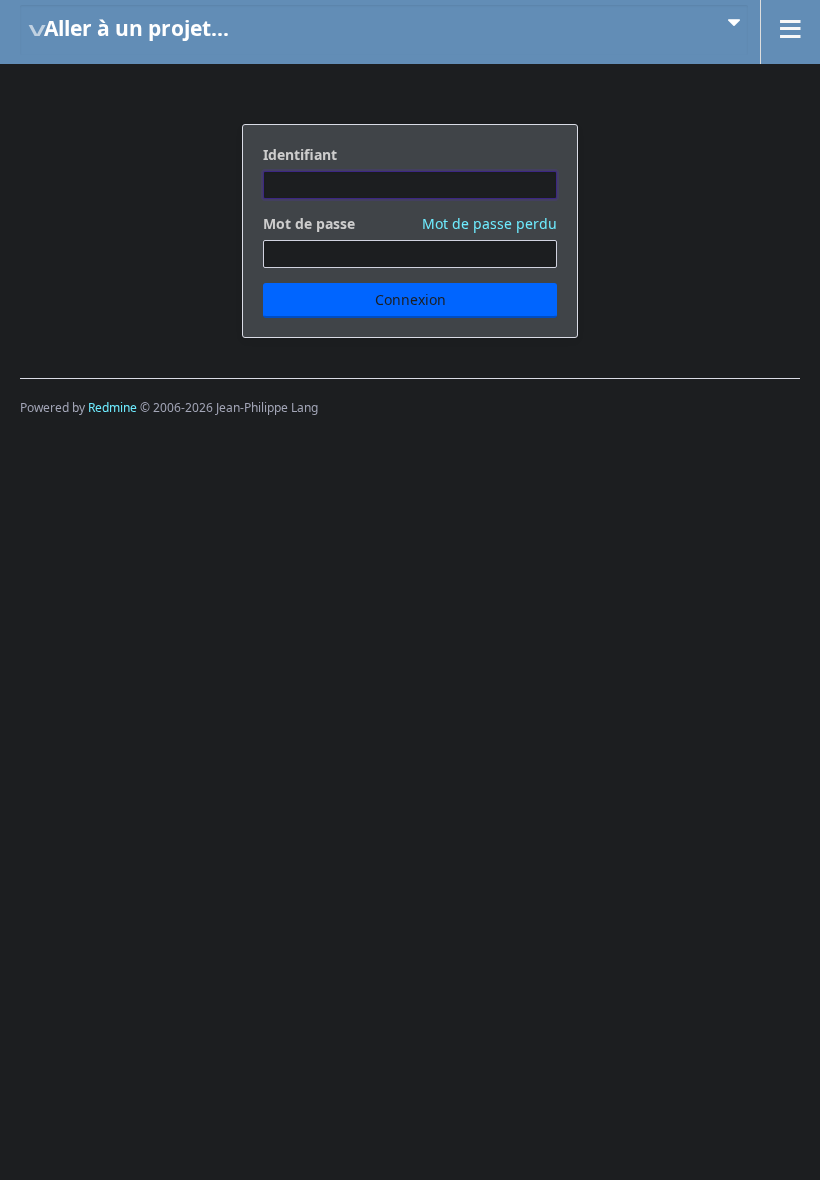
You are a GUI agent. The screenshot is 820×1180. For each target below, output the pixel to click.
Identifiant (300, 154)
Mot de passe (410, 223)
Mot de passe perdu (489, 223)
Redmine (112, 407)
